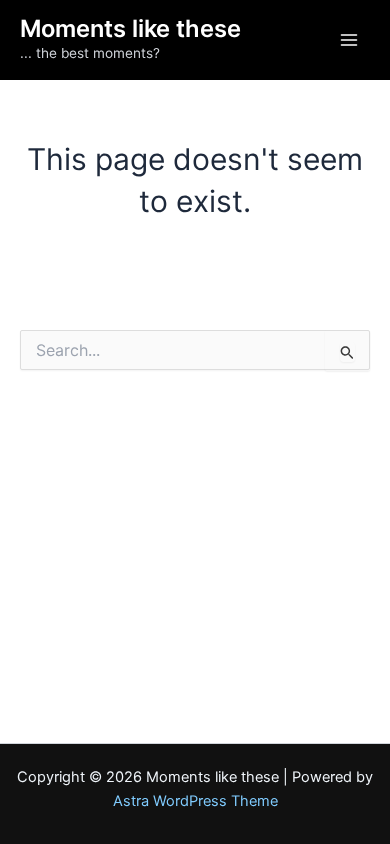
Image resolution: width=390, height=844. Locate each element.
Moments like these (130, 28)
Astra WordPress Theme (195, 801)
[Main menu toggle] (349, 40)
